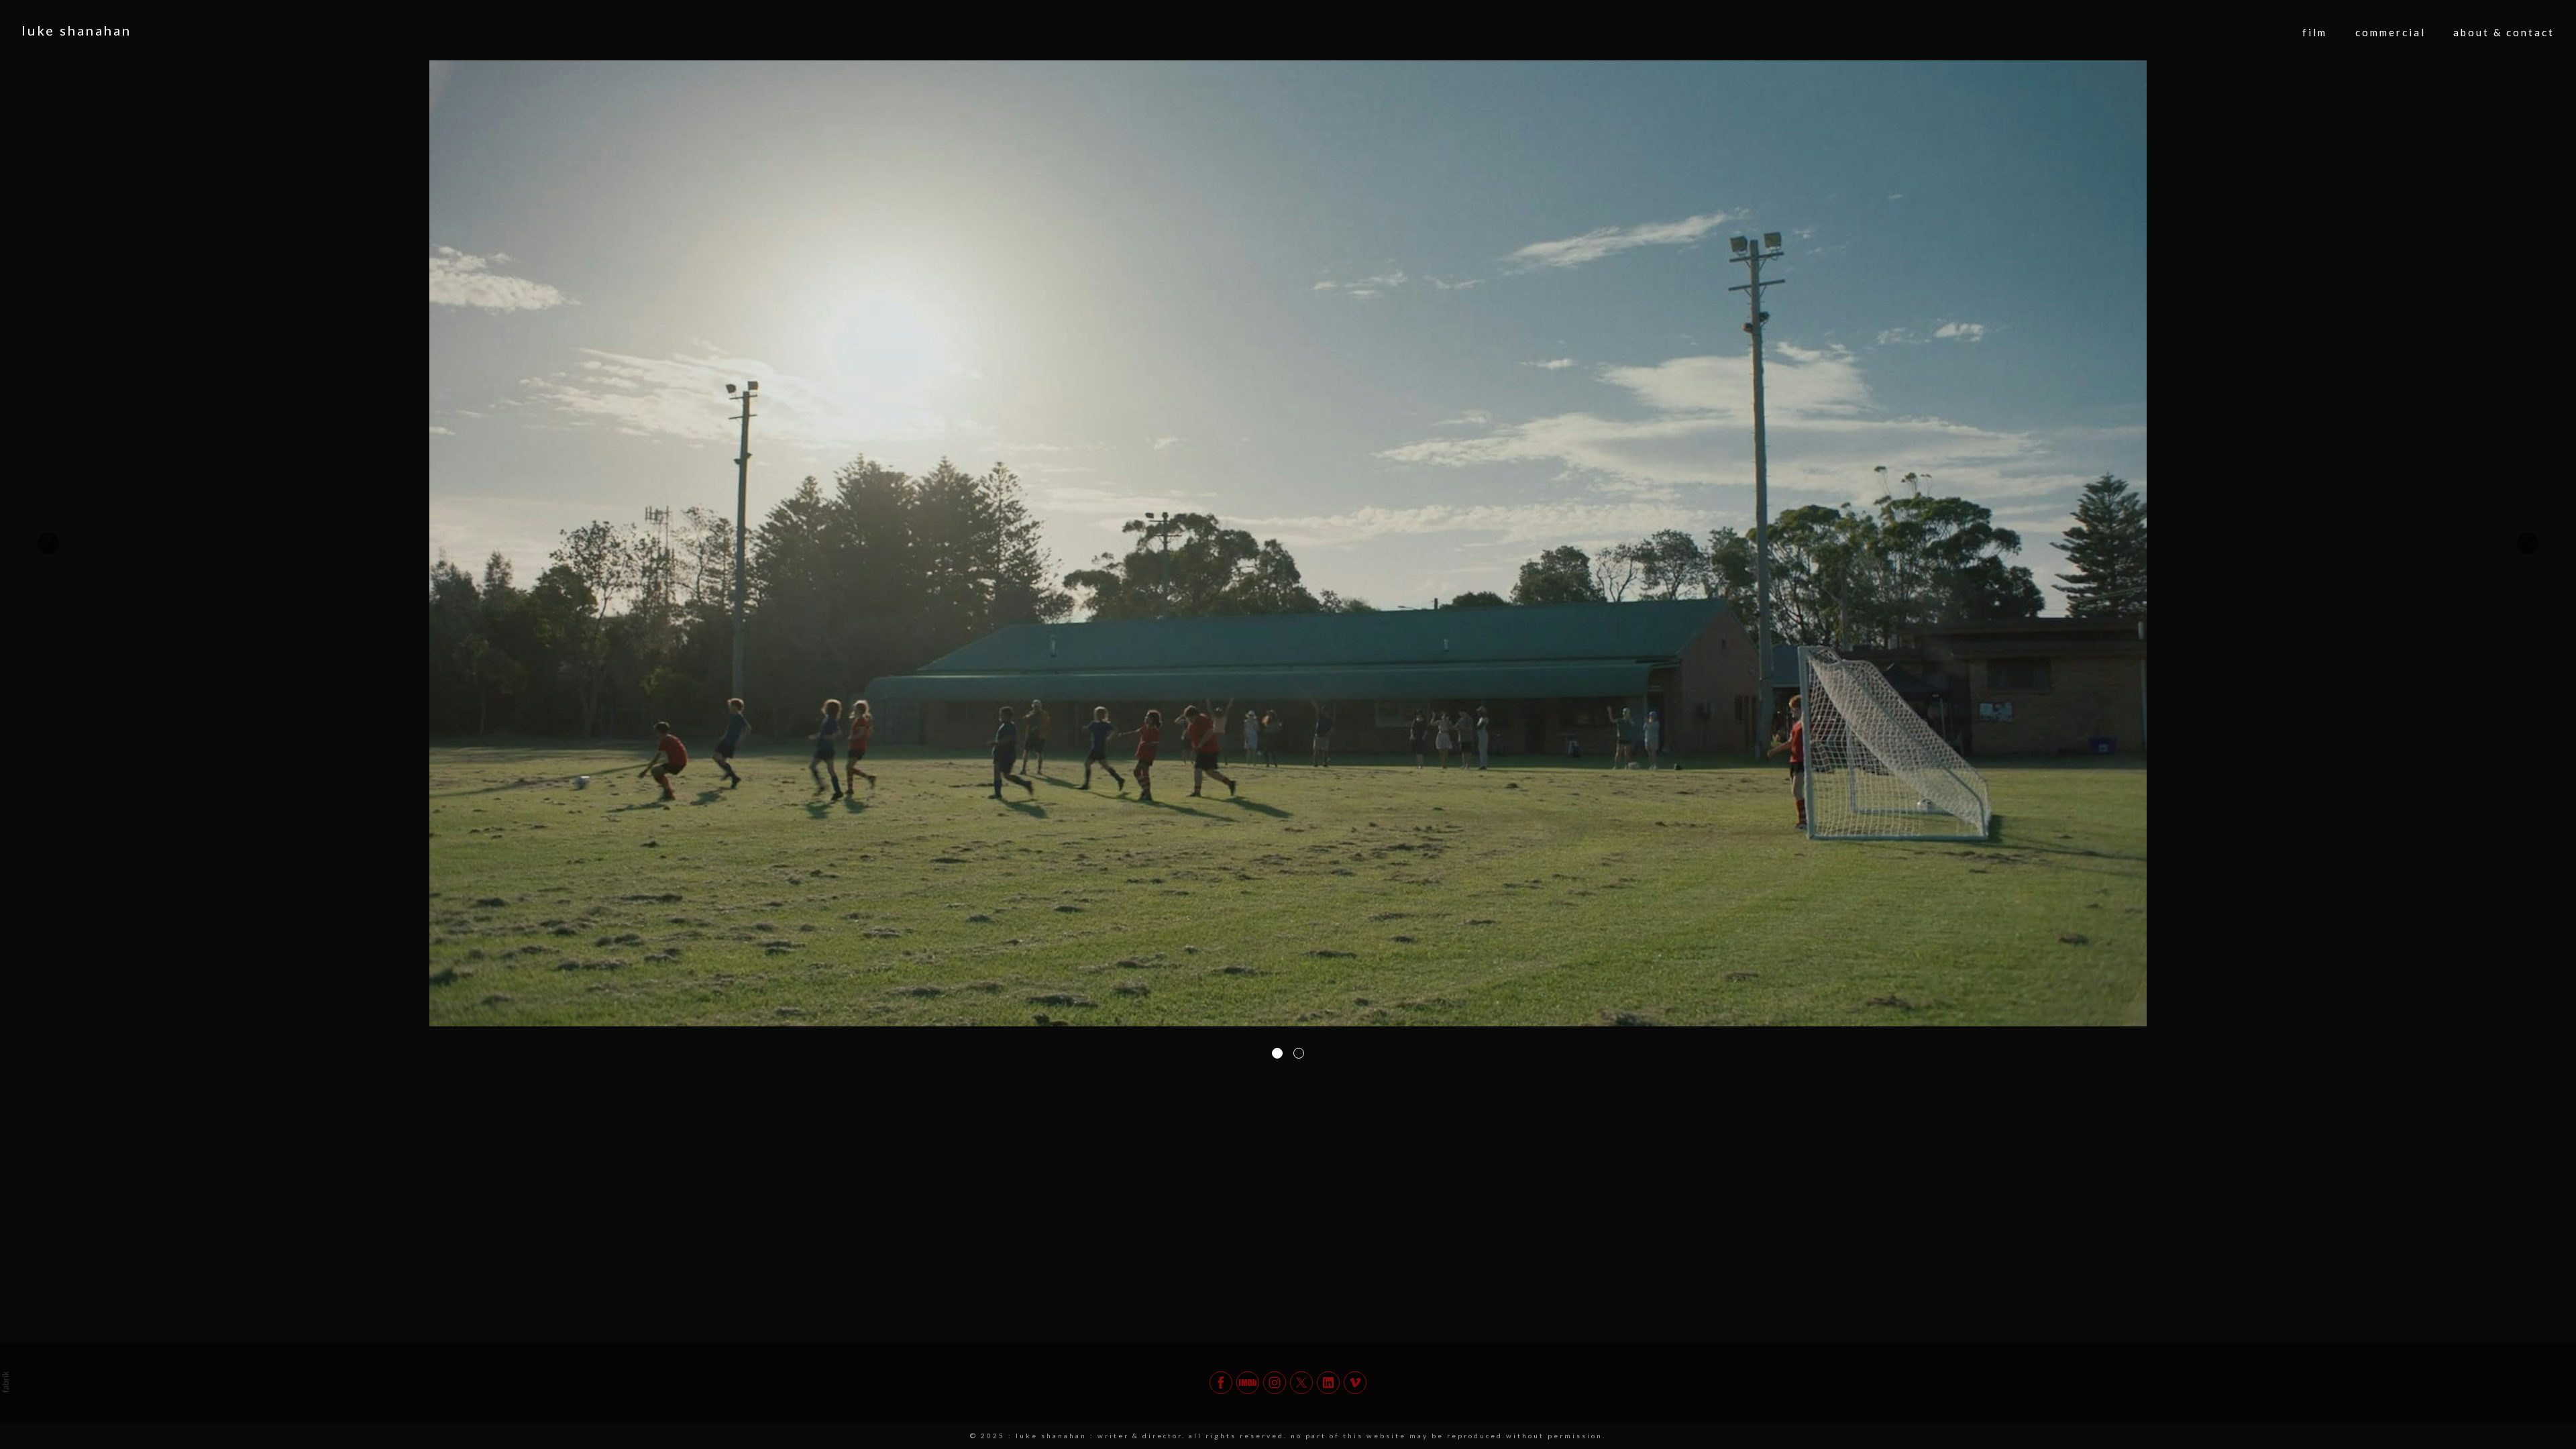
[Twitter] (1301, 1383)
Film (2315, 32)
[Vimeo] (1355, 1383)
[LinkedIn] (1328, 1383)
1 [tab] (1277, 1053)
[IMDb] (1248, 1383)
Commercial (2391, 32)
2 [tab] (1299, 1053)
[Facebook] (1221, 1383)
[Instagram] (1275, 1383)
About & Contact (2504, 32)
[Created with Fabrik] (5, 1382)
